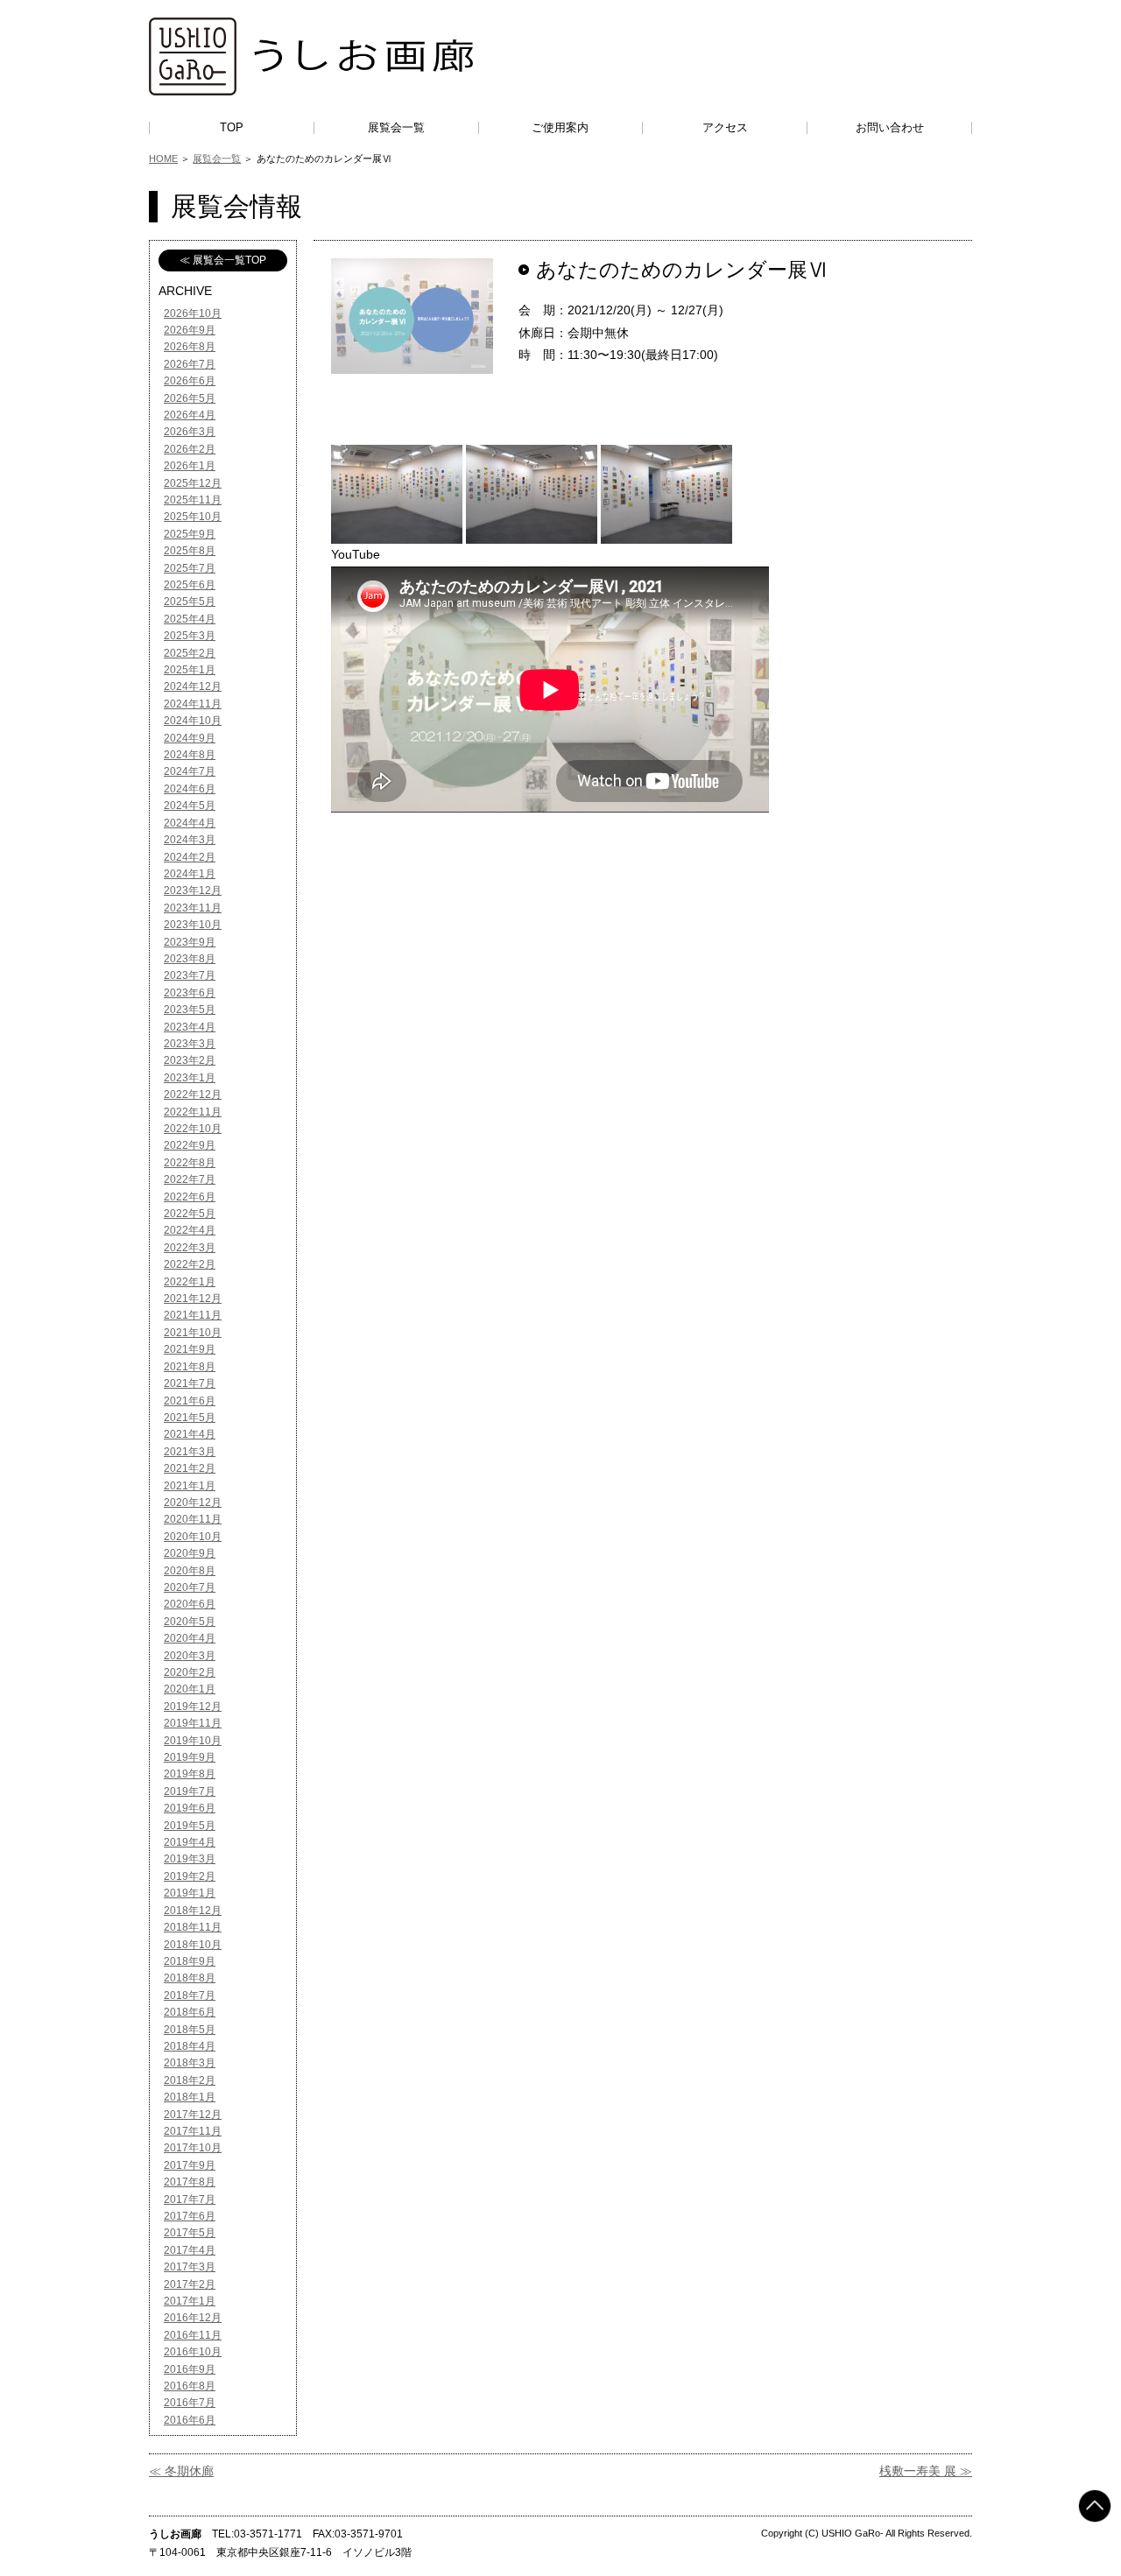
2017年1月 (190, 2301)
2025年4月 (190, 619)
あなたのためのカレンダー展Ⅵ (682, 270)
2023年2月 (190, 1060)
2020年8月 (190, 1571)
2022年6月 (190, 1197)
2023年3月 (190, 1044)
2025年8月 (190, 551)
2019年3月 (190, 1859)
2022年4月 (190, 1230)
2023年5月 (190, 1010)
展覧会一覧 (396, 127)
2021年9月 (190, 1349)
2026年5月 (190, 398)
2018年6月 (190, 2012)
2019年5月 (190, 1826)
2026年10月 (193, 313)
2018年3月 (190, 2063)
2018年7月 (190, 1995)
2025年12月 (193, 483)
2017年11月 (193, 2131)
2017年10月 (193, 2148)
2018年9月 (190, 1961)
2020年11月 (193, 1519)
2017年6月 (190, 2216)
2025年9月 (190, 534)
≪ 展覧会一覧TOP (223, 260)
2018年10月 (193, 1945)
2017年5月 (190, 2233)
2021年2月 (190, 1468)
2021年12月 (193, 1299)
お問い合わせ (890, 127)
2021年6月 (190, 1401)
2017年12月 (193, 2115)
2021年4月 (190, 1434)
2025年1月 (190, 670)
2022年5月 (190, 1214)
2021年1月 (190, 1486)
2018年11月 (193, 1927)
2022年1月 (190, 1282)
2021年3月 (190, 1452)
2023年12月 (193, 890)
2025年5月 (190, 602)
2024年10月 (193, 721)
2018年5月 (190, 2030)
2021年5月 (190, 1418)
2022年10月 (193, 1129)
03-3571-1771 (268, 2534)
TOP (232, 127)
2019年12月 (193, 1707)
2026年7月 (190, 364)
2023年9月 (190, 942)
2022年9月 (190, 1145)
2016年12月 (193, 2318)
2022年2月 (190, 1264)
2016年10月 (193, 2352)
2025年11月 (193, 500)
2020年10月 (193, 1537)
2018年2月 (190, 2080)
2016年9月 (190, 2369)
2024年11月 (193, 704)
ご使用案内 (560, 127)
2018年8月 (190, 1978)
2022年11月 (193, 1112)
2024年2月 (190, 857)
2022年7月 (190, 1179)
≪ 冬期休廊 (181, 2471)
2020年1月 (190, 1689)
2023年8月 (190, 959)
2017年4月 (190, 2250)
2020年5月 (190, 1622)
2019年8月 (190, 1774)
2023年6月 (190, 993)
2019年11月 (193, 1723)
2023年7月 (190, 975)
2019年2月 (190, 1876)
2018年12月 (193, 1911)
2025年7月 (190, 568)
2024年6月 (190, 789)
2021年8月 (190, 1367)
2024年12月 (193, 686)
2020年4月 (190, 1638)
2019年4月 (190, 1842)
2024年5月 (190, 806)
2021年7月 (190, 1383)
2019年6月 (190, 1808)
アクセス (725, 127)
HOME (163, 158)
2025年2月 (190, 653)
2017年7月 (190, 2199)
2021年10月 (193, 1333)
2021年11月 (193, 1315)
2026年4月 (190, 415)
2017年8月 (190, 2182)
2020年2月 (190, 1672)
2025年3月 (190, 636)
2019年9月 (190, 1757)
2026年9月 (190, 330)
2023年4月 (190, 1027)
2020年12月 (193, 1503)
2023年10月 (193, 925)
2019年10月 (193, 1741)
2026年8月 (190, 347)
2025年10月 (193, 517)
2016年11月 (193, 2335)
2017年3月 (190, 2267)
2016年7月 (190, 2403)
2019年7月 (190, 1791)
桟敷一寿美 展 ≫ (926, 2471)
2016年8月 (190, 2386)
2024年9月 (190, 738)
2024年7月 (190, 771)
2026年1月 (190, 466)
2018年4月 (190, 2046)
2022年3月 (190, 1248)
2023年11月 (193, 908)
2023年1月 (190, 1078)
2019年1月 (190, 1893)
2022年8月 (190, 1163)
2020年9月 (190, 1553)
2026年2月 (190, 449)
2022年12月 (193, 1094)
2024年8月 (190, 755)
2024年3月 (190, 840)
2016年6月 (190, 2420)
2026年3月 (190, 432)
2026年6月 (190, 381)
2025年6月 (190, 585)
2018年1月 (190, 2097)
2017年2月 (190, 2284)
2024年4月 (190, 823)
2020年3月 (190, 1656)
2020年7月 (190, 1587)
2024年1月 (190, 874)
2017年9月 (190, 2165)
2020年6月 (190, 1604)
